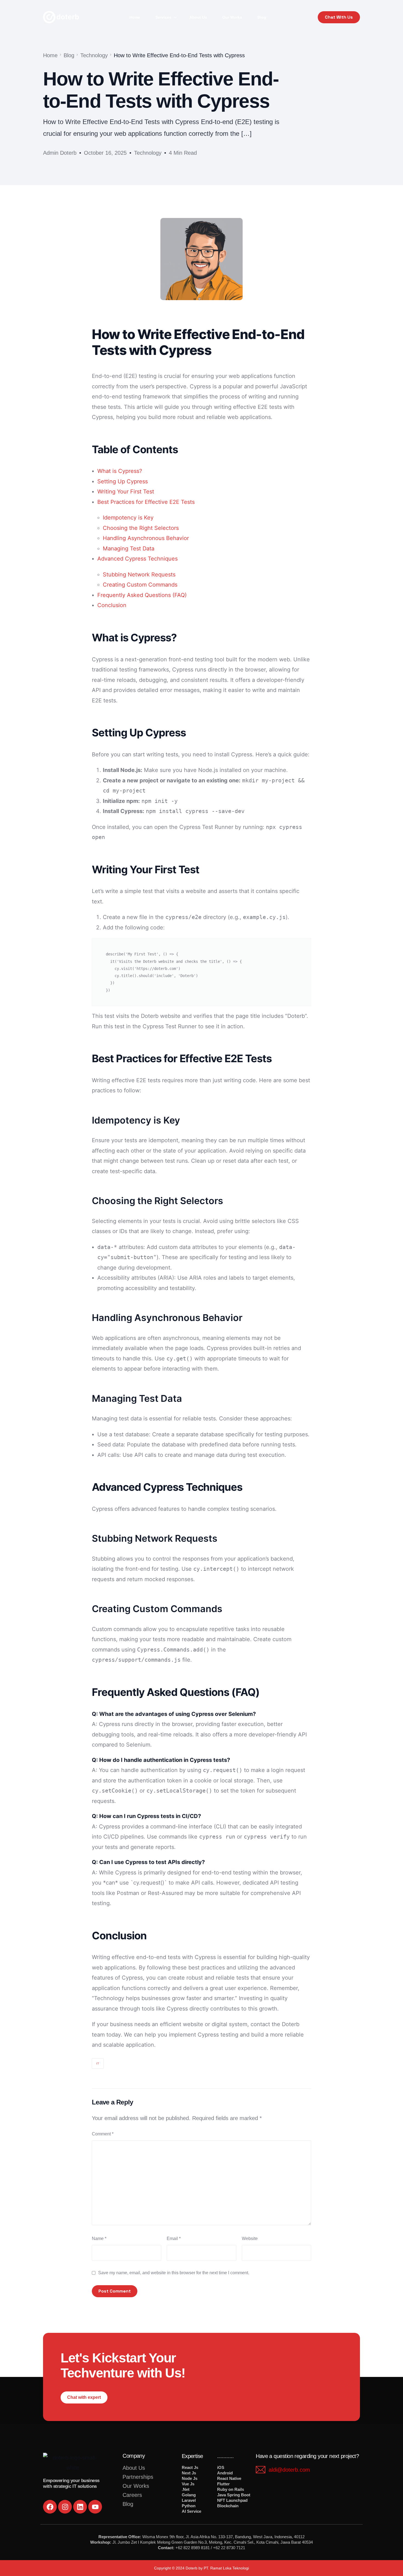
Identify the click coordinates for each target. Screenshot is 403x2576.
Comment (103, 2134)
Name (99, 2238)
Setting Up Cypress (123, 481)
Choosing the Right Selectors (141, 528)
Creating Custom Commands (140, 585)
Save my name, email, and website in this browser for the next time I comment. (174, 2273)
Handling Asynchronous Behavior (146, 538)
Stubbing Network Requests (139, 575)
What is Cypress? (120, 471)
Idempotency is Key (128, 518)
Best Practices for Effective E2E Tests (146, 502)
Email (174, 2238)
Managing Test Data (129, 548)
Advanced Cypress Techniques (137, 559)
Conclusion (112, 605)
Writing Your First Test (126, 492)
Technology (148, 153)
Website (250, 2238)
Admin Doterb (60, 153)
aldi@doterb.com (289, 2470)
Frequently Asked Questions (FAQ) (142, 595)
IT (98, 2064)
